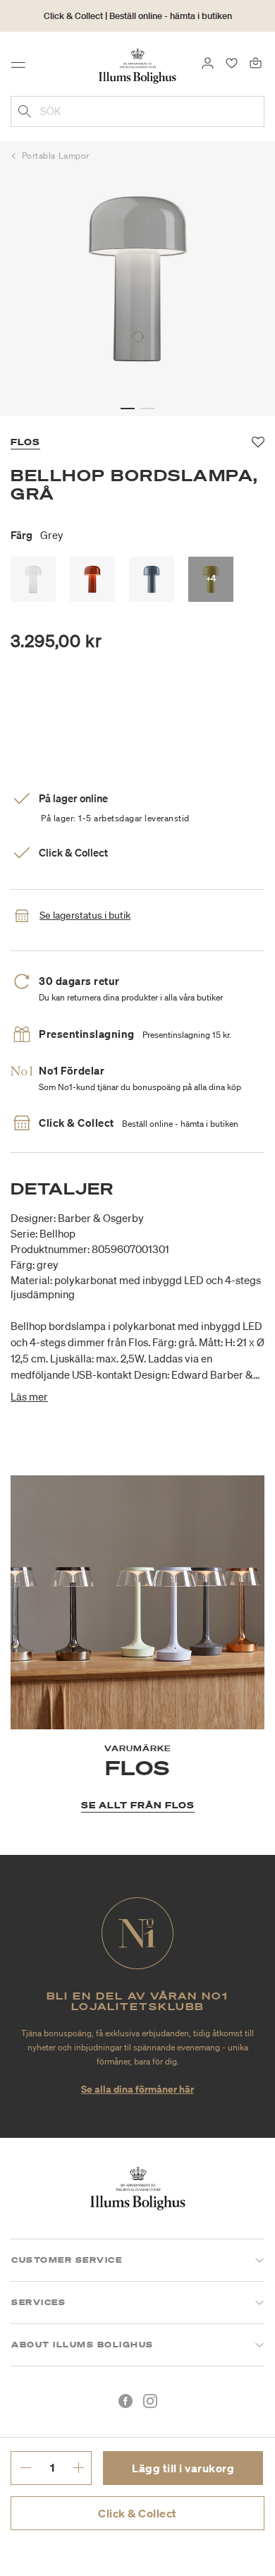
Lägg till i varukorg (183, 2468)
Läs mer (29, 1396)
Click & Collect (137, 2513)
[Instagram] (150, 2401)
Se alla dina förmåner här (137, 2089)
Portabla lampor (56, 156)
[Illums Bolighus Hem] (137, 65)
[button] (128, 409)
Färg (37, 535)
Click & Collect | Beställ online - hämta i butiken (138, 16)
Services (38, 2302)
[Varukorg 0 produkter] (256, 62)
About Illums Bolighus (82, 2345)
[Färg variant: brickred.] (92, 579)
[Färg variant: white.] (33, 579)
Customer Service (67, 2260)
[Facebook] (126, 2401)
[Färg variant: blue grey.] (152, 579)
